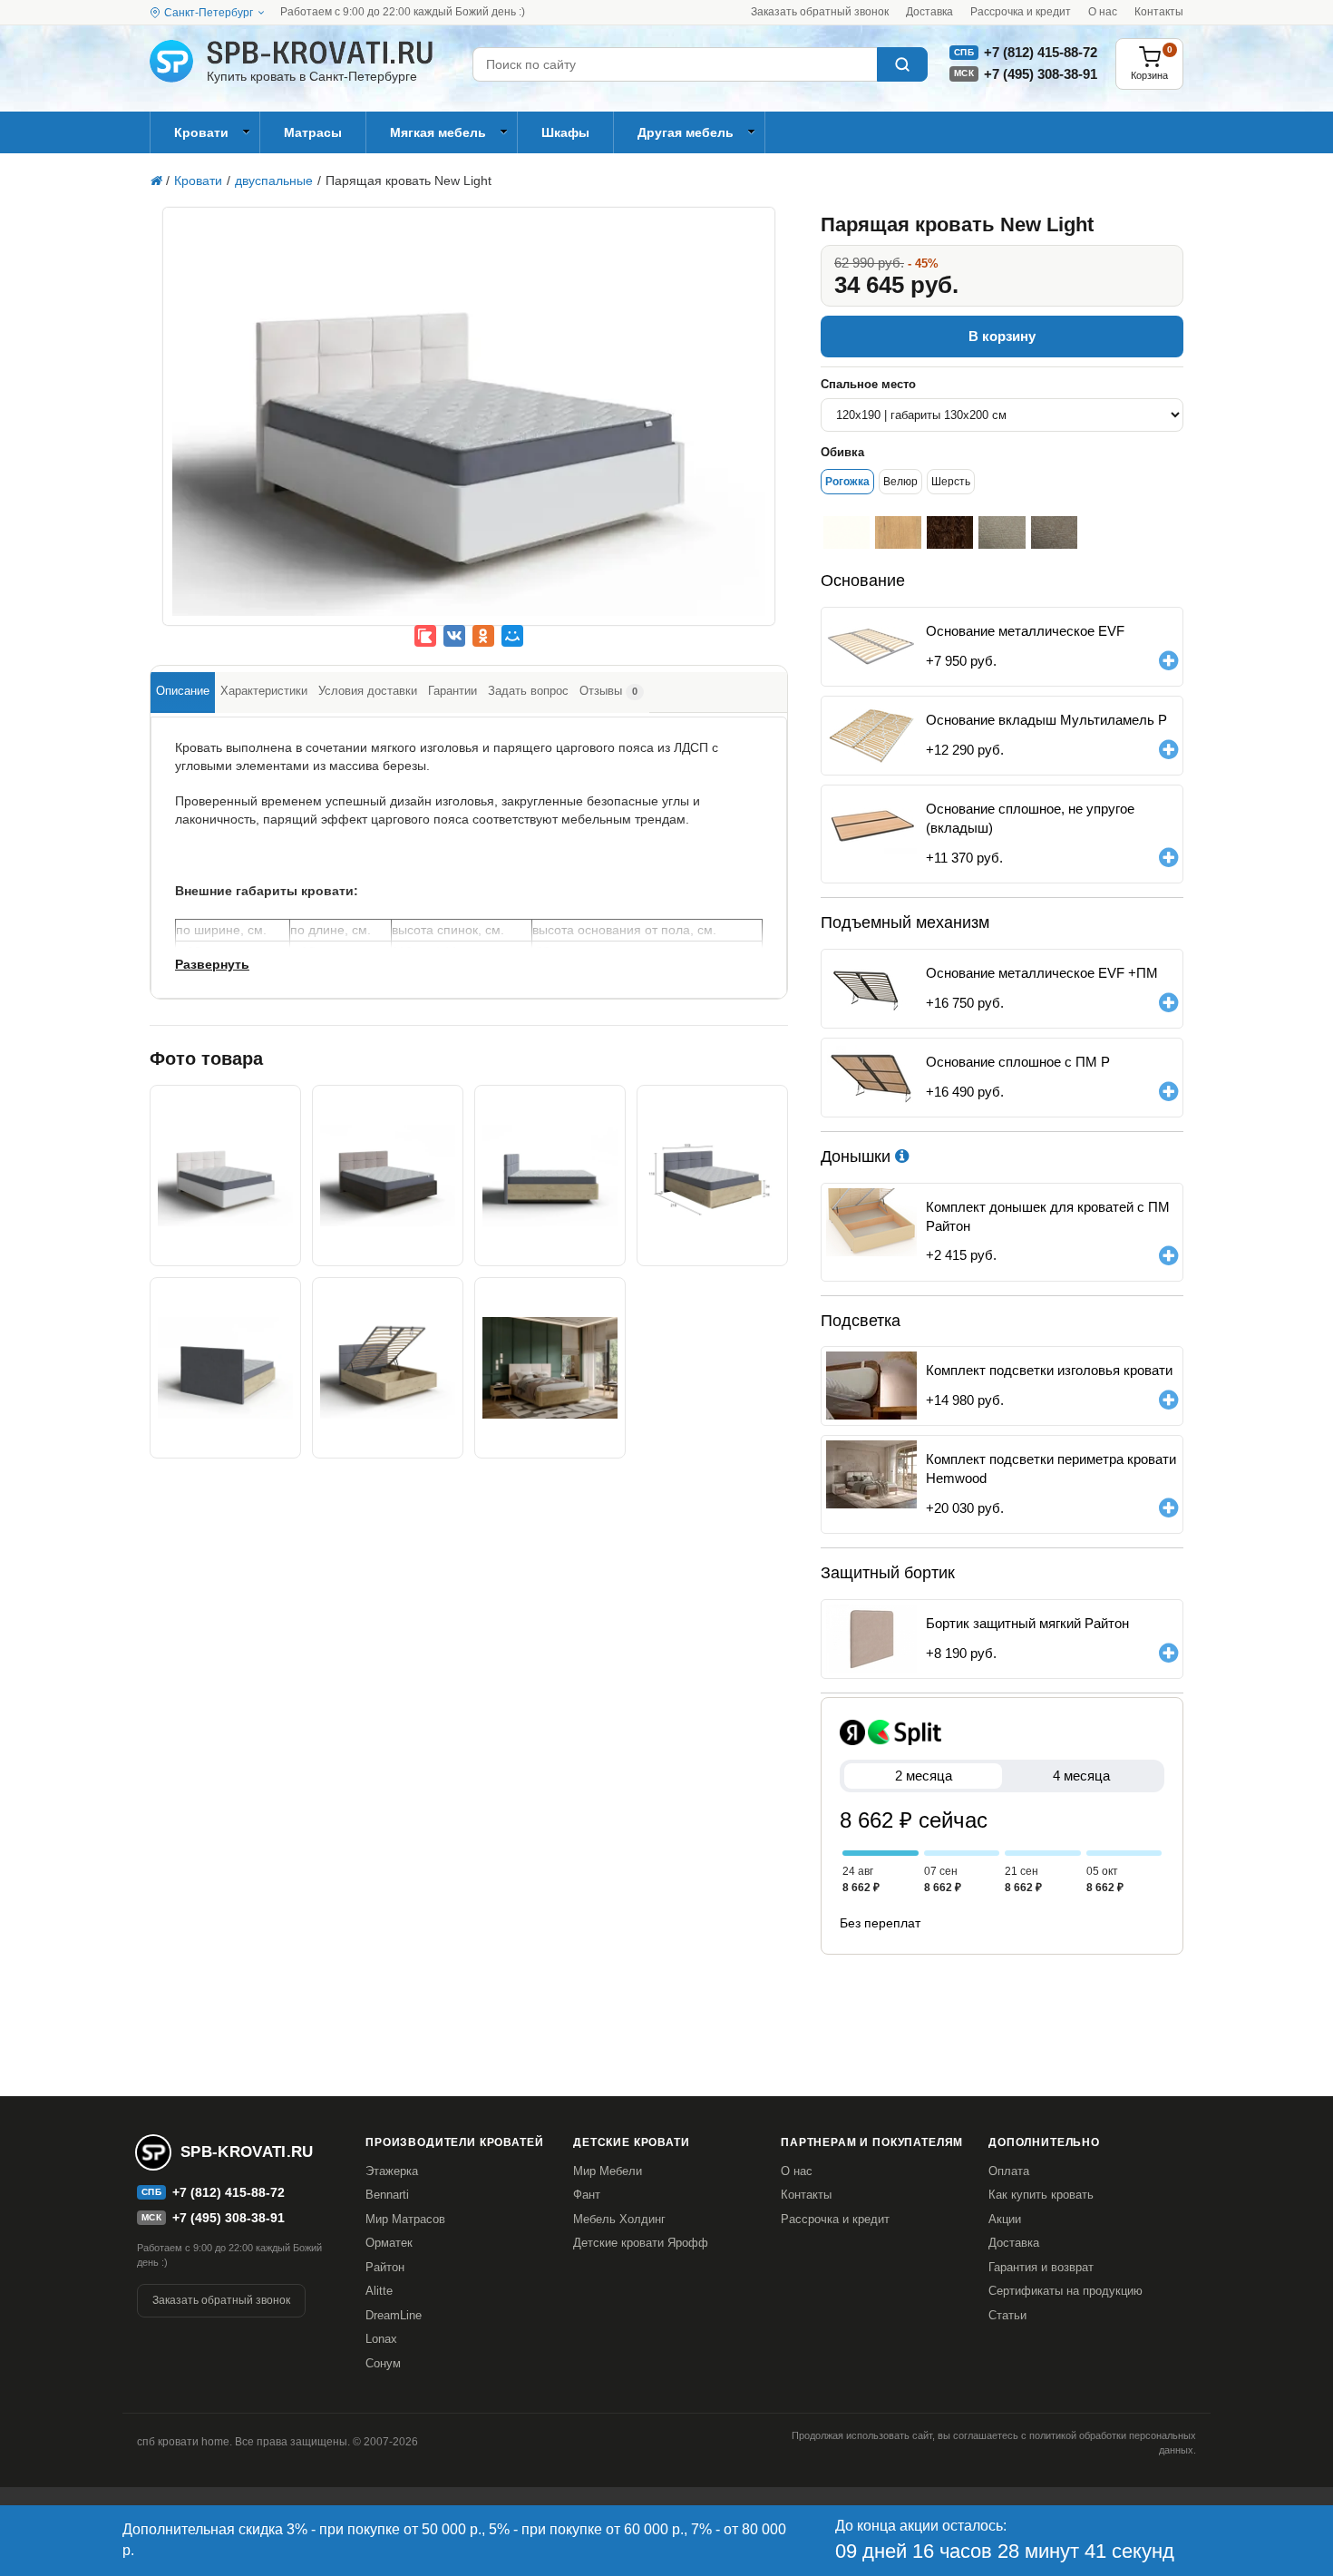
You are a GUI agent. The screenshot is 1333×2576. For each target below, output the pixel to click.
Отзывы (608, 691)
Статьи (1007, 2315)
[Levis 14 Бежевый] (1054, 532)
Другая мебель (686, 132)
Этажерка (392, 2171)
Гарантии (452, 691)
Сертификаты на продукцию (1065, 2291)
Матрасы (313, 132)
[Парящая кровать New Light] (712, 1176)
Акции (1005, 2219)
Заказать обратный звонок (820, 12)
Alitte (379, 2291)
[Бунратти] (898, 532)
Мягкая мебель (438, 132)
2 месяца (924, 1776)
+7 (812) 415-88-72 (1041, 52)
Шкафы (565, 132)
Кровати (201, 132)
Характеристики (264, 691)
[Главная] (156, 181)
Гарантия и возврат (1041, 2267)
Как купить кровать (1041, 2195)
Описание (183, 691)
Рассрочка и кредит (1021, 12)
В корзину (1002, 336)
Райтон (385, 2267)
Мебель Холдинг (619, 2219)
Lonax (381, 2339)
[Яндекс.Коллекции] (425, 636)
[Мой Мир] (512, 636)
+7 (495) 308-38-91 (1041, 74)
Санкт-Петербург (209, 13)
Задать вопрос (528, 691)
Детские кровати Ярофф (641, 2243)
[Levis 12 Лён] (1002, 532)
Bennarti (387, 2195)
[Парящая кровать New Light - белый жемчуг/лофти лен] (469, 429)
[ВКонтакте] (454, 636)
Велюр (900, 482)
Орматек (389, 2243)
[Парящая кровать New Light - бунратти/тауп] (550, 1368)
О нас (1103, 12)
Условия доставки (368, 691)
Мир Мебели (608, 2171)
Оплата (1009, 2171)
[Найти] (902, 64)
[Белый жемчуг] (847, 532)
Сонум (383, 2363)
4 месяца (1081, 1776)
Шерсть (951, 482)
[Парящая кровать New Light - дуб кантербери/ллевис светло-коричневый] (388, 1176)
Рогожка (847, 482)
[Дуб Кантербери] (950, 532)
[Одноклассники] (483, 636)
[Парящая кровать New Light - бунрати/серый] (550, 1176)
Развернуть (212, 964)
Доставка (929, 12)
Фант (587, 2195)
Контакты (1159, 12)
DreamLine (394, 2315)
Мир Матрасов (405, 2219)
